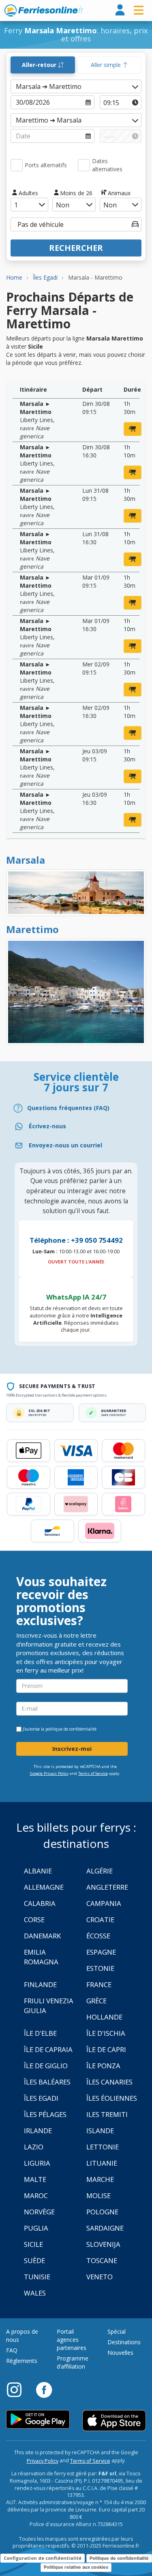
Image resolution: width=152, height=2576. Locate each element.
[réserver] (133, 429)
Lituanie (102, 2163)
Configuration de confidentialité (43, 2558)
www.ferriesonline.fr (44, 11)
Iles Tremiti (107, 2114)
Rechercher (76, 248)
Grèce (96, 2001)
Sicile (33, 2244)
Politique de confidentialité (119, 2558)
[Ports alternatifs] (17, 165)
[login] (120, 10)
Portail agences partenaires (72, 2340)
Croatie (100, 1920)
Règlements (22, 2361)
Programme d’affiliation (73, 2362)
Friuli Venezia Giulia (49, 2006)
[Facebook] (44, 2389)
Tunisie (37, 2277)
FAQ (12, 2350)
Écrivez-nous (47, 1126)
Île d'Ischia (106, 2033)
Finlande (40, 1984)
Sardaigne (105, 2228)
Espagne (101, 1952)
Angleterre (107, 1887)
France (99, 1984)
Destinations (124, 2342)
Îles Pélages (45, 2114)
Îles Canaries (109, 2082)
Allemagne (44, 1887)
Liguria (37, 2163)
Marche (100, 2179)
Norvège (39, 2212)
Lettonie (103, 2147)
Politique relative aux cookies (76, 2567)
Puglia (36, 2228)
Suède (34, 2260)
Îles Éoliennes (112, 2098)
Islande (100, 2131)
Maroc (36, 2196)
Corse (34, 1920)
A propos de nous (22, 2336)
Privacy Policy (43, 2461)
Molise (98, 2196)
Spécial (117, 2331)
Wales (35, 2293)
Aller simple (107, 65)
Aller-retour (40, 65)
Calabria (40, 1903)
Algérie (100, 1871)
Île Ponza (103, 2066)
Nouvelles (120, 2353)
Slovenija (103, 2244)
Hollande (104, 2017)
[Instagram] (18, 2389)
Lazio (34, 2147)
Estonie (100, 1968)
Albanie (38, 1871)
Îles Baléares (47, 2082)
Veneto (100, 2277)
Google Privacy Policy (49, 1773)
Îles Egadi (41, 2098)
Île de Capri (106, 2049)
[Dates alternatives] (84, 165)
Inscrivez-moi (72, 1749)
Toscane (102, 2260)
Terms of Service (93, 1773)
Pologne (102, 2212)
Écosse (98, 1936)
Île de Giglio (46, 2066)
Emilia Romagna (41, 1957)
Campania (104, 1903)
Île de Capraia (48, 2049)
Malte (35, 2179)
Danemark (42, 1936)
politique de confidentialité (71, 1729)
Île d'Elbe (40, 2033)
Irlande (38, 2131)
